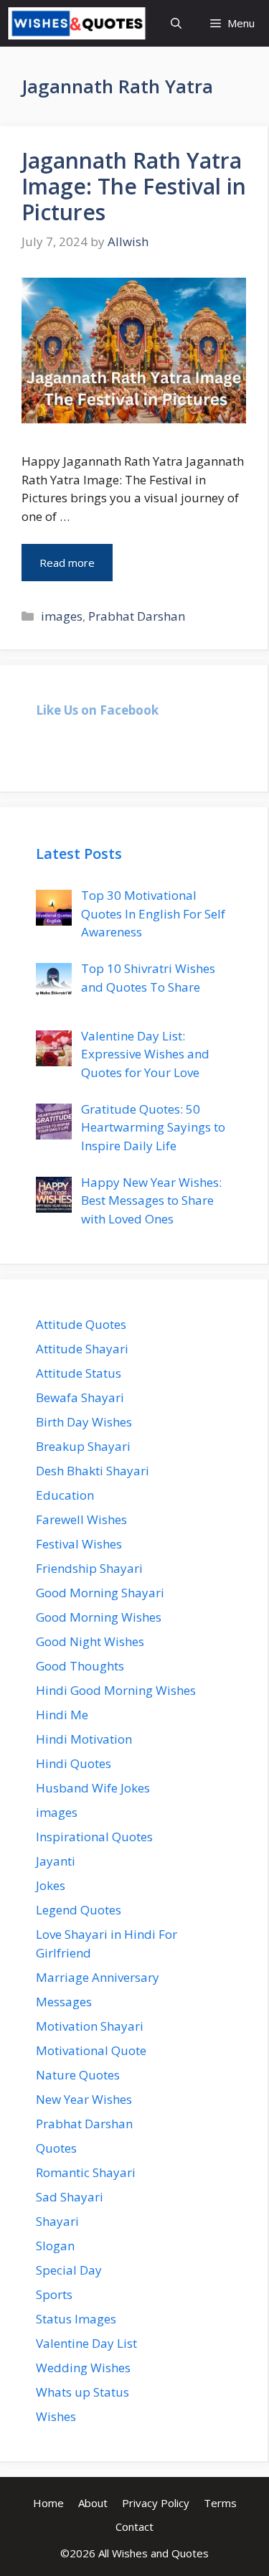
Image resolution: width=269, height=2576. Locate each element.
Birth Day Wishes (84, 1422)
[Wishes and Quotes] (77, 23)
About (93, 2503)
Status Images (76, 2319)
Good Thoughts (80, 1666)
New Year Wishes (84, 2099)
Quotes (56, 2148)
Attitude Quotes (81, 1324)
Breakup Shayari (83, 1446)
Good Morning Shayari (100, 1593)
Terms (220, 2503)
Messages (64, 2002)
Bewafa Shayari (80, 1397)
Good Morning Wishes (99, 1617)
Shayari (57, 2221)
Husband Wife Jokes (93, 1788)
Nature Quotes (78, 2075)
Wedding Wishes (83, 2368)
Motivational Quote (91, 2050)
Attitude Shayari (82, 1349)
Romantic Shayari (86, 2172)
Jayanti (56, 1861)
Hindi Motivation (84, 1739)
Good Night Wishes (90, 1641)
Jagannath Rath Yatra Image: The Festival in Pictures (134, 186)
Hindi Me (62, 1715)
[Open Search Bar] (176, 23)
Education (65, 1495)
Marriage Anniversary (98, 1977)
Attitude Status (79, 1373)
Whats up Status (82, 2392)
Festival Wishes (79, 1544)
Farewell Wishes (81, 1519)
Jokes (51, 1885)
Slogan (55, 2246)
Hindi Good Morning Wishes (116, 1690)
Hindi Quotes (74, 1763)
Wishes (56, 2416)
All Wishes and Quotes (154, 2553)
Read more (67, 563)
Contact (134, 2526)
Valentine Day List (86, 2343)
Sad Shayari (70, 2197)
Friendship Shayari (89, 1568)
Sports (54, 2294)
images (62, 616)
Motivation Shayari (90, 2026)
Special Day (69, 2270)
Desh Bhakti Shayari (93, 1471)
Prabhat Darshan (137, 616)
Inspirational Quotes (94, 1837)
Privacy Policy (156, 2503)
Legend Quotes (79, 1910)
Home (48, 2503)
